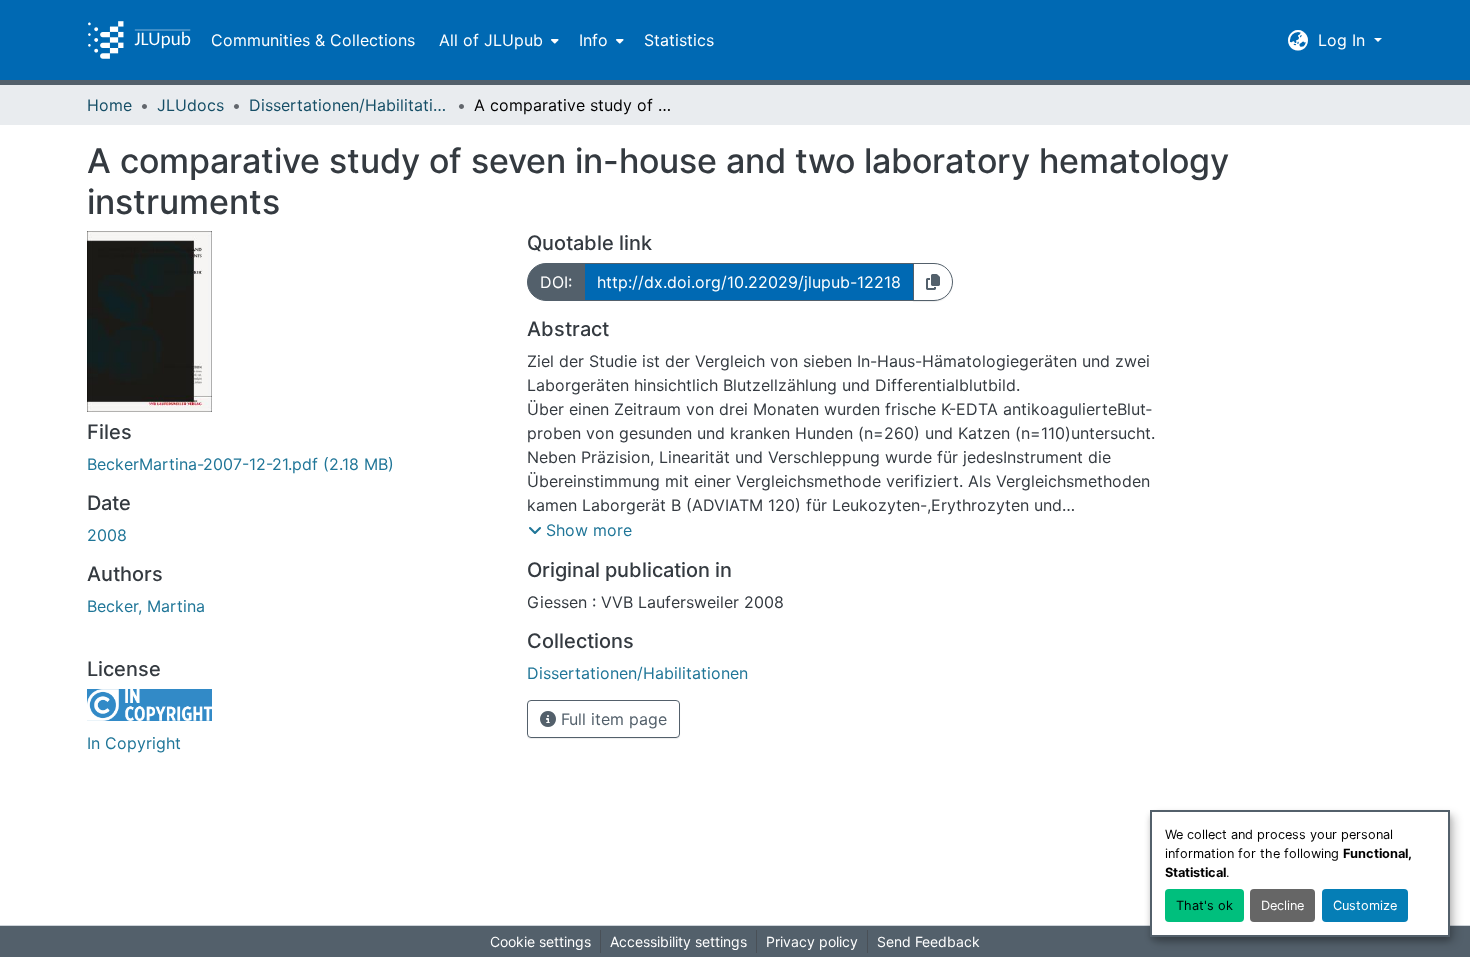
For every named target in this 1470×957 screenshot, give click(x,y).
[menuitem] (497, 40)
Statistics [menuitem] (679, 40)
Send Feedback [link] (928, 941)
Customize (1365, 905)
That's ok (1204, 905)
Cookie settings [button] (540, 941)
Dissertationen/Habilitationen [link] (349, 105)
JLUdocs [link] (190, 105)
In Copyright (134, 743)
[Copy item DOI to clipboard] (933, 282)
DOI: (556, 282)
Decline (1282, 905)
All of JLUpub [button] (491, 40)
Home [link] (109, 105)
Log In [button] (1344, 40)
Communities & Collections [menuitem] (313, 40)
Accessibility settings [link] (678, 941)
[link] (295, 464)
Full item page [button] (611, 719)
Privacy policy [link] (812, 941)
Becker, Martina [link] (146, 606)
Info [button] (593, 40)
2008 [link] (107, 535)
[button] (139, 40)
